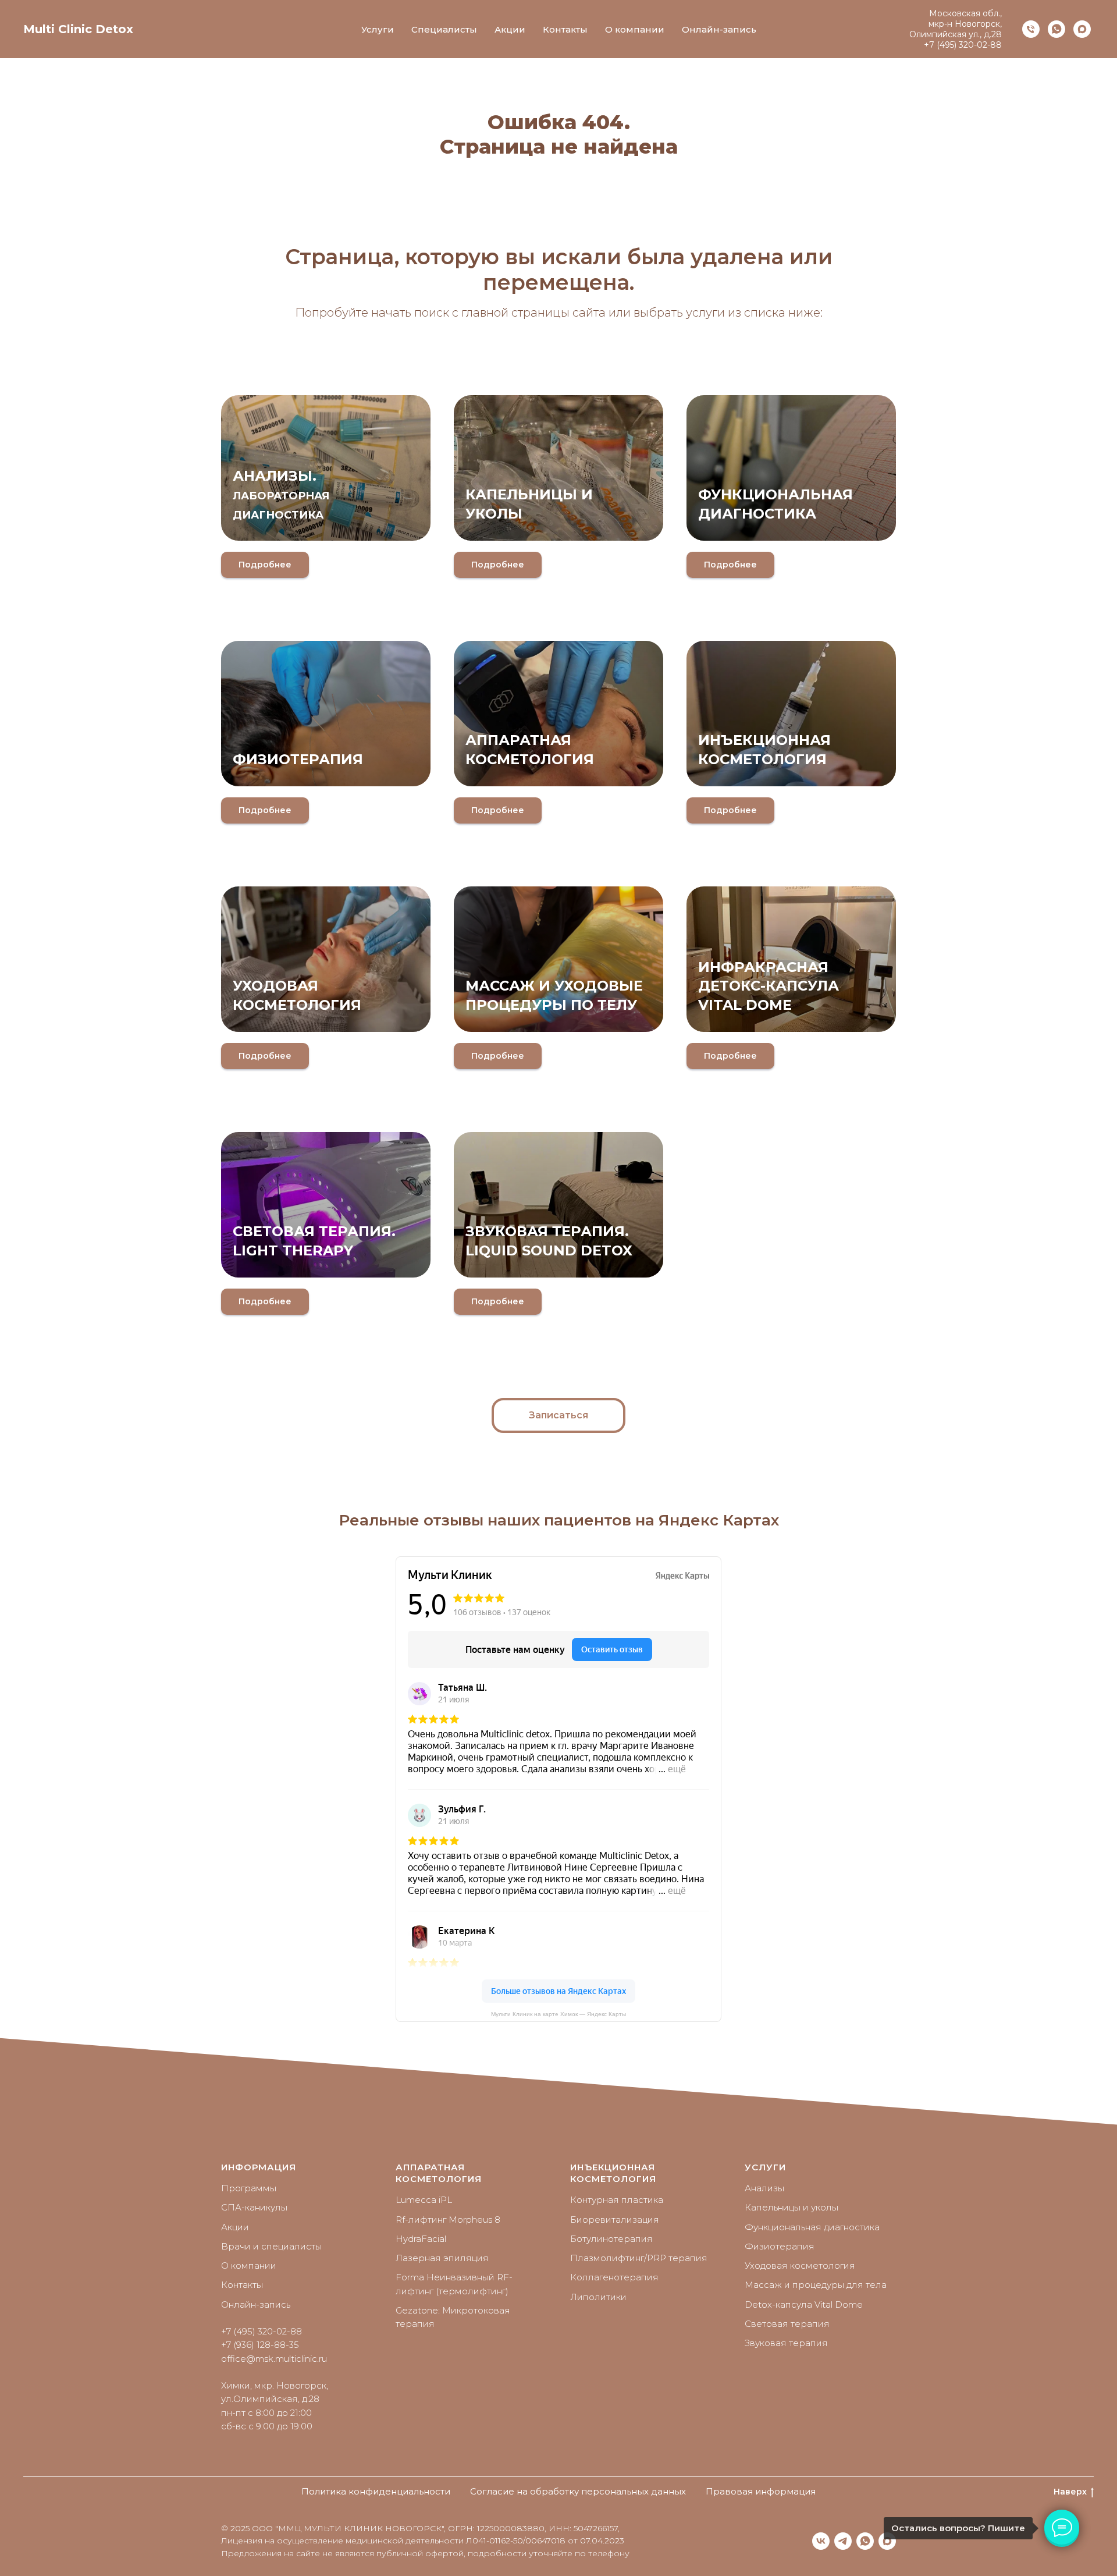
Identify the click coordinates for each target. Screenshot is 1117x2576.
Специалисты (444, 29)
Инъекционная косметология (613, 2173)
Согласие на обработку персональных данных (578, 2491)
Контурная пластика (617, 2200)
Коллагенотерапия (614, 2277)
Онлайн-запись (719, 29)
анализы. (281, 494)
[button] (558, 1415)
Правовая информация (761, 2491)
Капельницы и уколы (791, 2207)
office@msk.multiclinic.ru (274, 2359)
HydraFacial (421, 2239)
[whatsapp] (1056, 29)
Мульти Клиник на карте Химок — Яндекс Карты (558, 2014)
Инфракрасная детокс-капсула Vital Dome (769, 986)
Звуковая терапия (786, 2343)
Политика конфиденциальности (376, 2491)
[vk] (821, 2541)
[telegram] (843, 2541)
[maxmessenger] (1082, 29)
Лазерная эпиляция (442, 2258)
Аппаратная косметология (439, 2173)
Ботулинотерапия (611, 2239)
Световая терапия (787, 2324)
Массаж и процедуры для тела (816, 2285)
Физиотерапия (298, 759)
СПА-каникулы (254, 2207)
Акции (510, 29)
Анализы (764, 2188)
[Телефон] (1031, 29)
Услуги (378, 29)
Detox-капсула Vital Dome (804, 2304)
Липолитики (598, 2297)
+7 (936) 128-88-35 (260, 2345)
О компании (635, 29)
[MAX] (887, 2541)
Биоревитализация (615, 2220)
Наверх (1070, 2492)
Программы (249, 2188)
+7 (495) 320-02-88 (963, 45)
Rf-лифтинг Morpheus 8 (448, 2220)
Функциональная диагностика (812, 2227)
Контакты (565, 29)
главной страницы (515, 313)
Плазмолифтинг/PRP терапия (639, 2258)
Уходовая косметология (800, 2265)
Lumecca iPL (424, 2200)
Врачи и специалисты (271, 2246)
